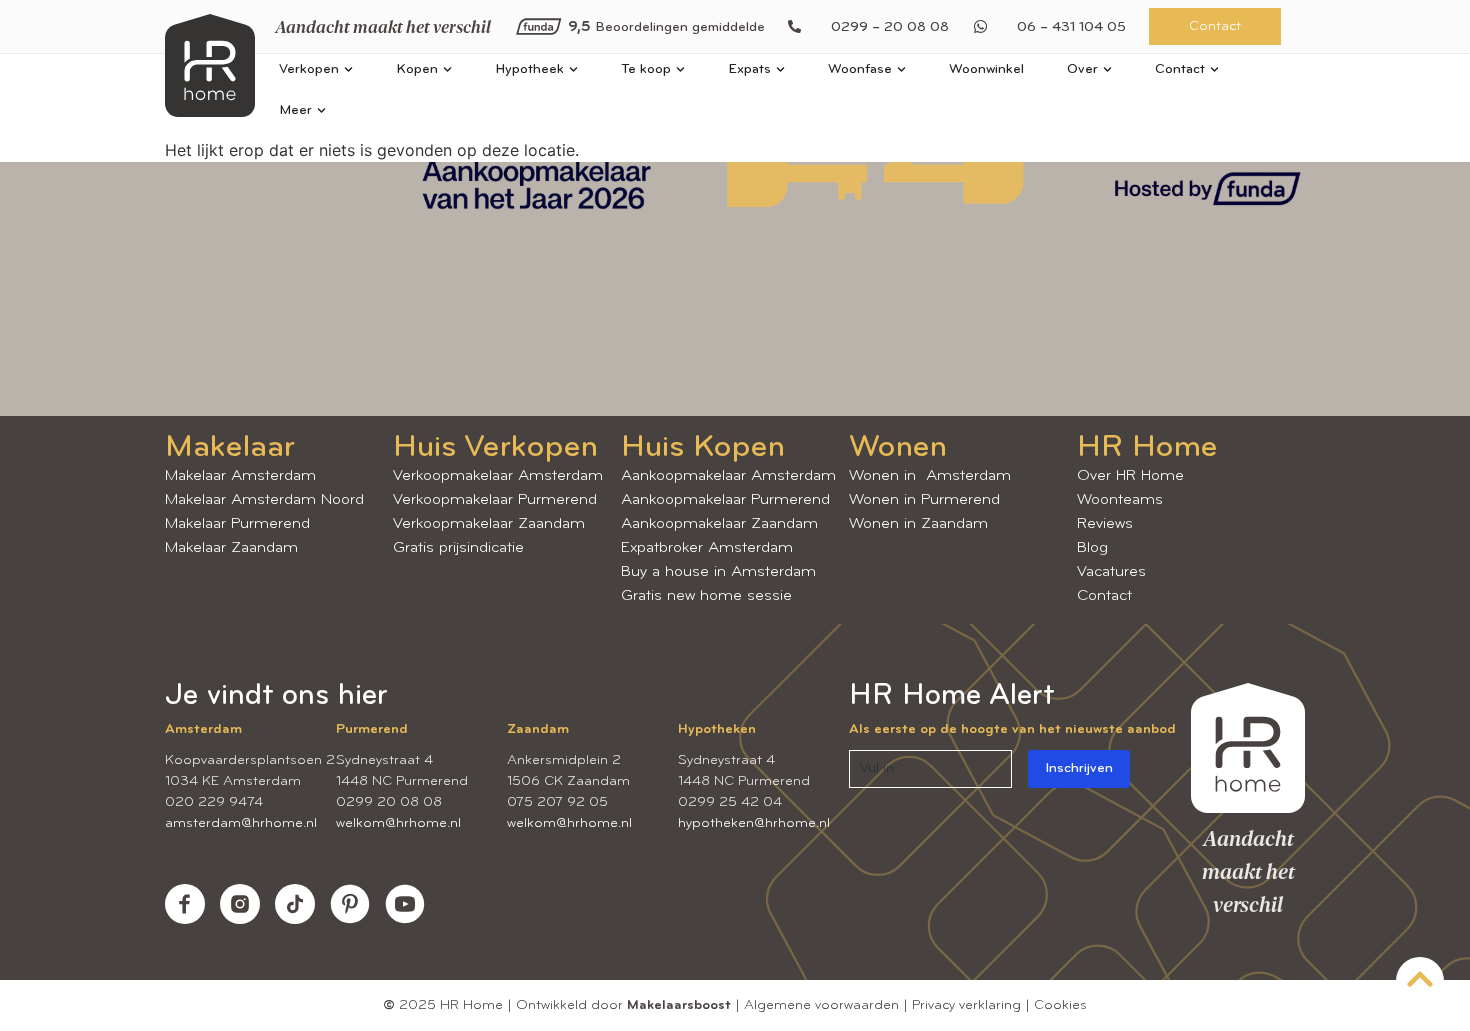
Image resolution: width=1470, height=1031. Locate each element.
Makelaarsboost (679, 1005)
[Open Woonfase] (901, 69)
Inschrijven (1079, 768)
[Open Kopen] (447, 69)
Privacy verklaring (966, 1005)
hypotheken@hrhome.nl (754, 823)
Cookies (1060, 1005)
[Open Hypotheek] (573, 69)
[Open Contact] (1214, 69)
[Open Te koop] (680, 69)
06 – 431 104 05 (1071, 27)
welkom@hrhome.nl (398, 823)
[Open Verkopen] (348, 69)
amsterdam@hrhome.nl (241, 823)
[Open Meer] (321, 110)
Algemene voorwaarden (821, 1005)
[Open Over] (1107, 69)
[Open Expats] (780, 69)
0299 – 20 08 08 (890, 27)
